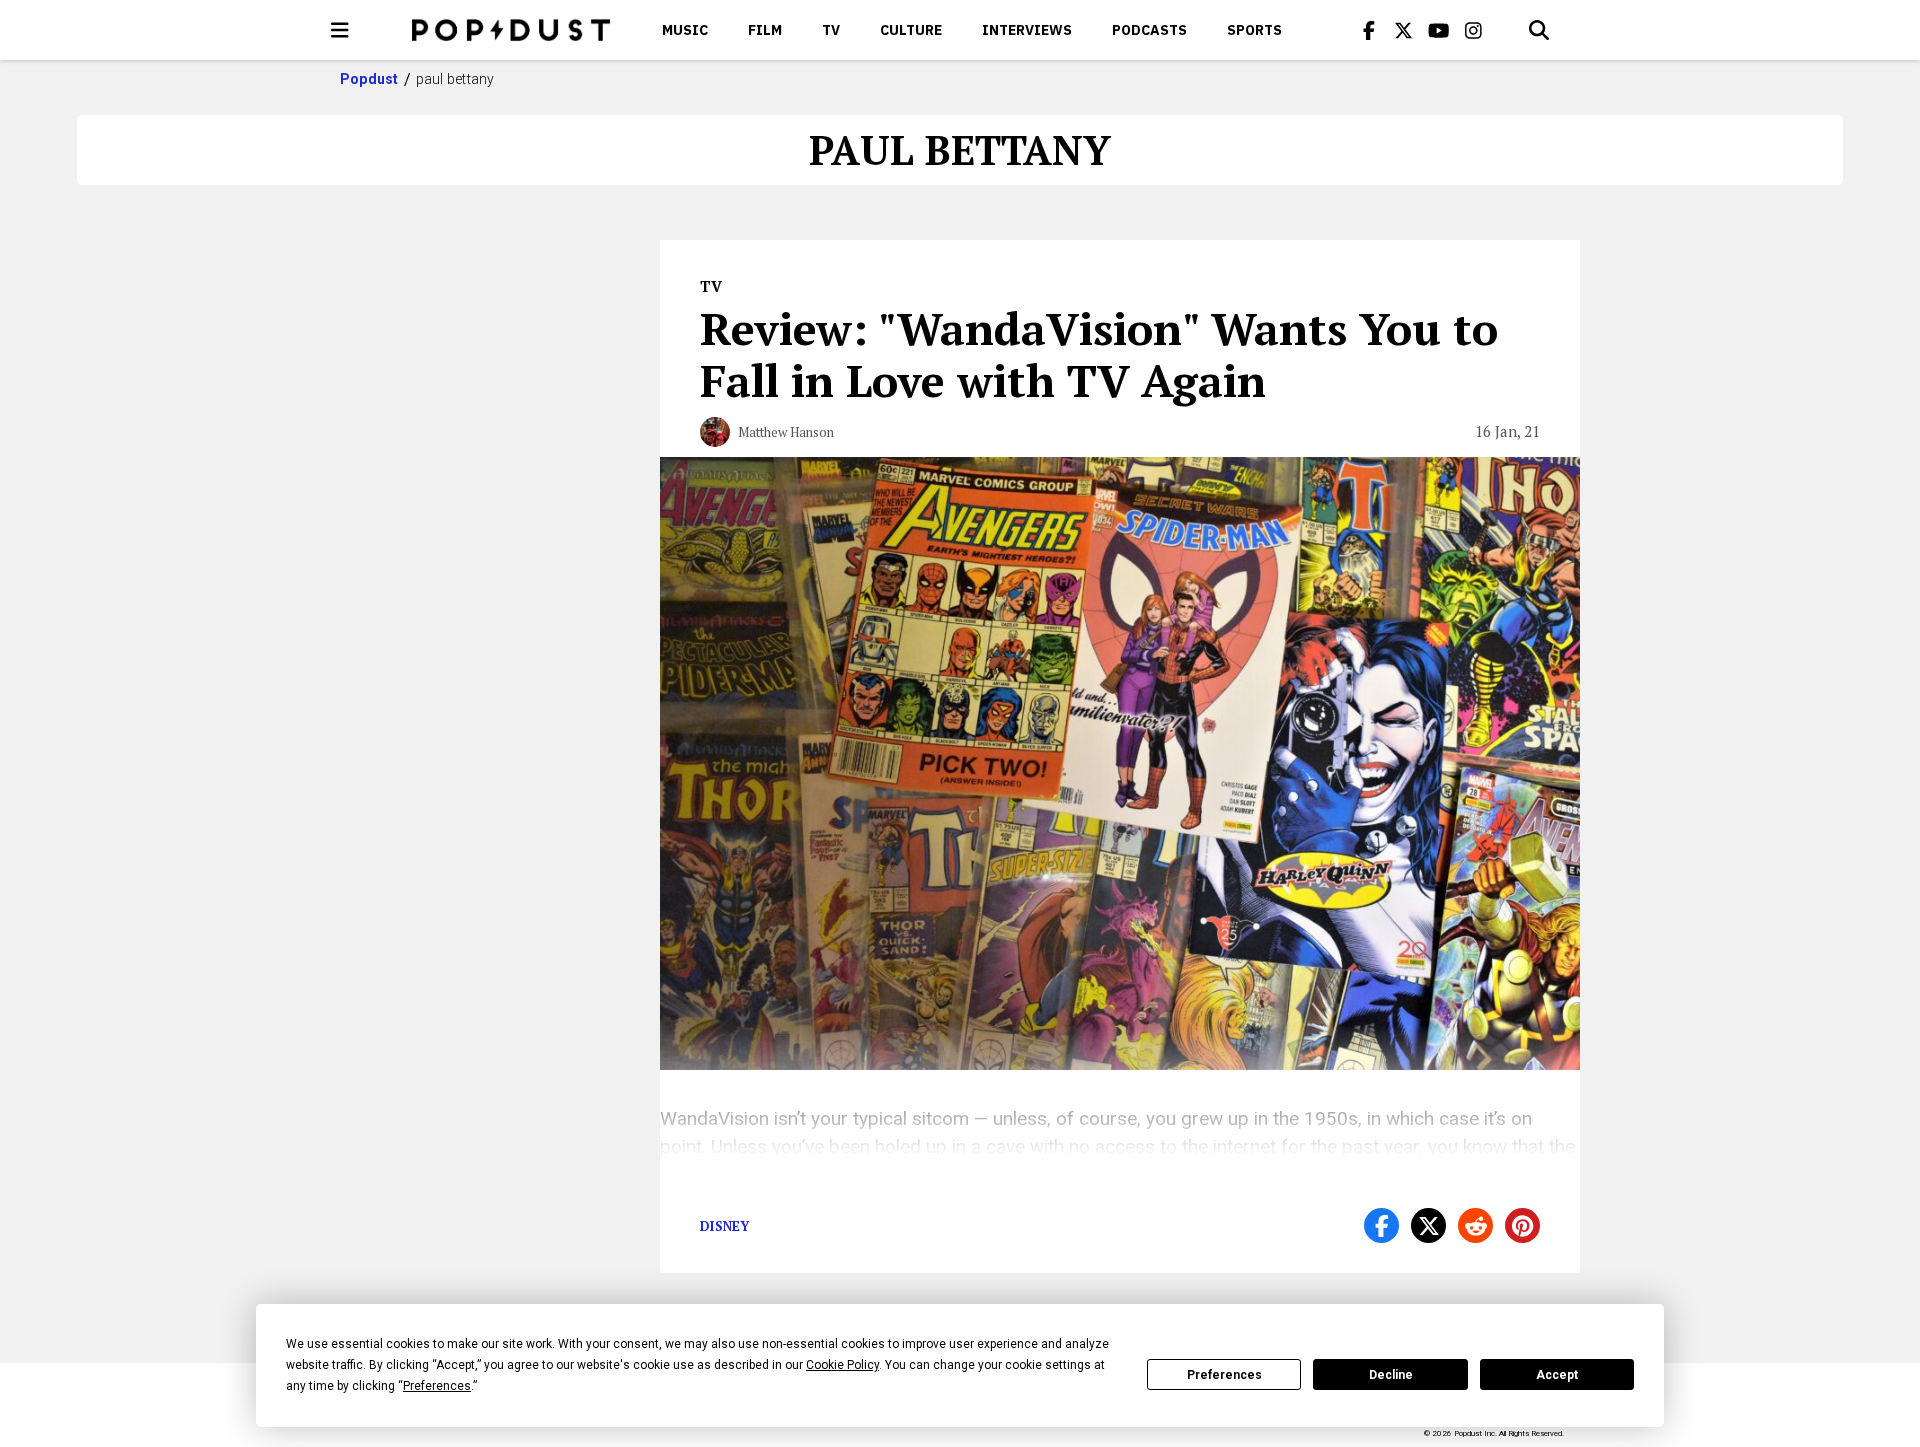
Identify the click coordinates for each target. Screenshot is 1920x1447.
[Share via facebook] (1381, 1225)
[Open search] (1539, 30)
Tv (831, 30)
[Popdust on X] (1404, 30)
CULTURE (911, 30)
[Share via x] (1428, 1225)
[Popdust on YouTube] (1439, 30)
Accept (1557, 1375)
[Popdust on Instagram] (1474, 30)
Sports (1254, 30)
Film (765, 30)
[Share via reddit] (1475, 1225)
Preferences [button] (437, 1386)
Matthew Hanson (786, 432)
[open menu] (340, 30)
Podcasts (1149, 30)
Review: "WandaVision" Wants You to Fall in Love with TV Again (1099, 354)
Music (685, 30)
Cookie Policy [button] (842, 1365)
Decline (1391, 1375)
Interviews (1027, 30)
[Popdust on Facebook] (1369, 30)
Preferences (1224, 1375)
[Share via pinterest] (1522, 1225)
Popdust (369, 79)
